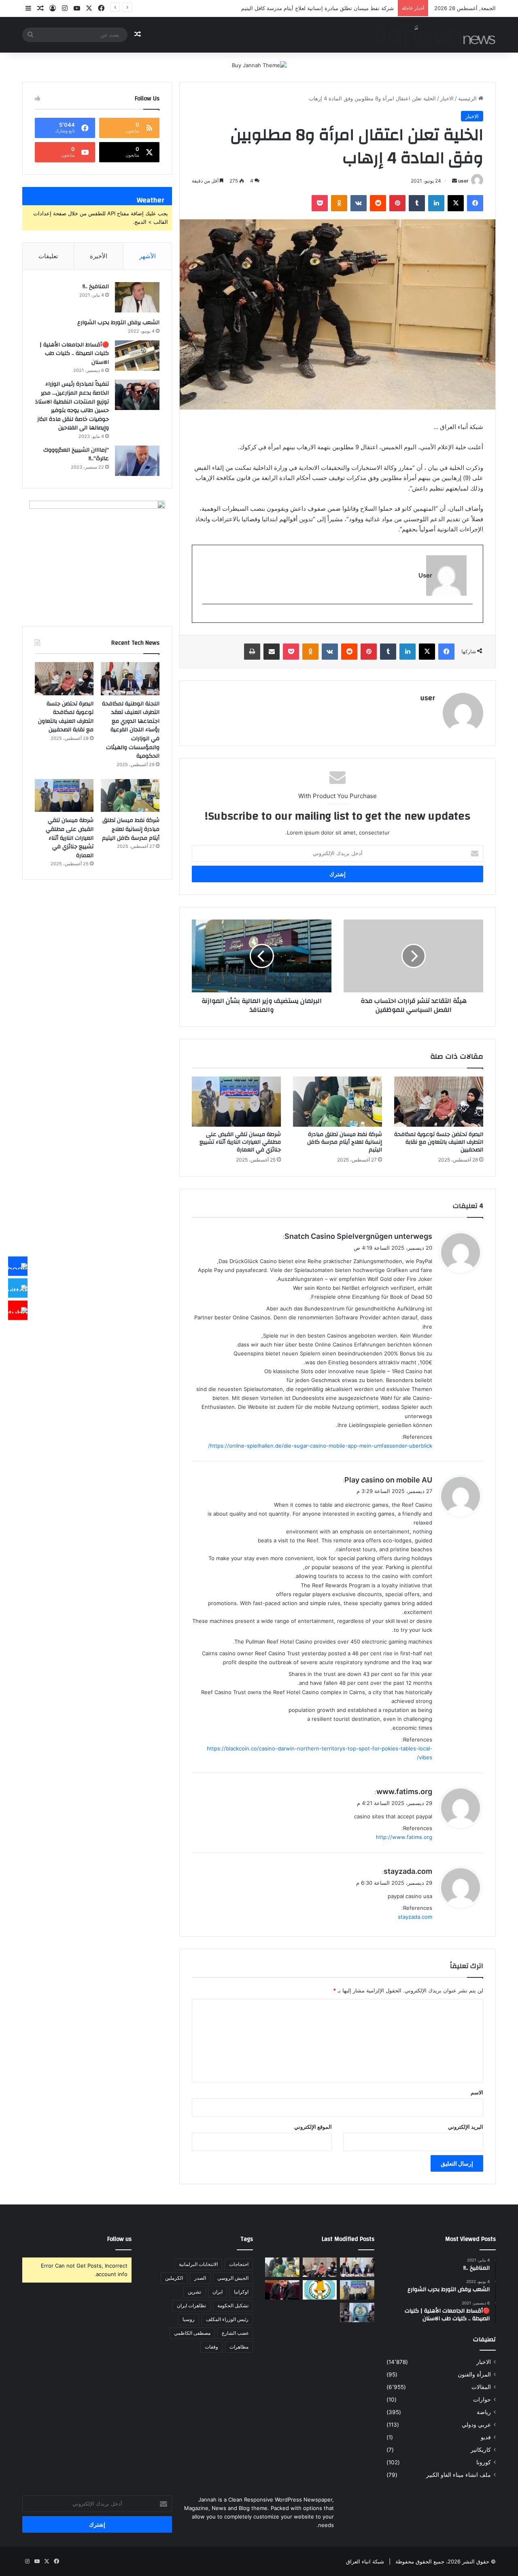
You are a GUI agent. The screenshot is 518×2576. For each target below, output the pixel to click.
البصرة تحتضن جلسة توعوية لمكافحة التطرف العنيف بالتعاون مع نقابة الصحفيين (439, 1142)
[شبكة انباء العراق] (435, 35)
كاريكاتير (481, 2450)
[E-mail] (468, 617)
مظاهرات (239, 2347)
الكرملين (174, 2278)
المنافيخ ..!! (96, 287)
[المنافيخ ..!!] (137, 297)
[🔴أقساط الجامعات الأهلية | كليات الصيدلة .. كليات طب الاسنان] (137, 356)
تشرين (194, 2292)
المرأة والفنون (474, 2374)
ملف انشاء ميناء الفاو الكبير (459, 2475)
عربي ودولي (476, 2425)
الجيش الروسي (233, 2278)
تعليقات (48, 256)
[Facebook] (18, 1266)
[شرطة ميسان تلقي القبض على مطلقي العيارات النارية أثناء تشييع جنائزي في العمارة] (236, 1102)
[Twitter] (18, 1288)
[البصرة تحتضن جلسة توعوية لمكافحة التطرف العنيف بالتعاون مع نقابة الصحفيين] (439, 1102)
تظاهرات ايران (191, 2305)
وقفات (211, 2347)
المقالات (481, 2387)
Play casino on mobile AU (388, 1480)
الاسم (477, 2092)
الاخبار (447, 98)
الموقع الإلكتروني (313, 2127)
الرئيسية (468, 98)
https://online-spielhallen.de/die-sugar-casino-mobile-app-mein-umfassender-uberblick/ (320, 1446)
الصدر (200, 2278)
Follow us (119, 2239)
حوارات (482, 2400)
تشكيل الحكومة (233, 2305)
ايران (218, 2292)
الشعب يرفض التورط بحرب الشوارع (118, 323)
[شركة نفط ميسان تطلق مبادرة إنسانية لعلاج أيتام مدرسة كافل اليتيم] (338, 1102)
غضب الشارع (235, 2333)
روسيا (189, 2319)
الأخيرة (99, 256)
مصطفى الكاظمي (192, 2333)
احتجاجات (239, 2264)
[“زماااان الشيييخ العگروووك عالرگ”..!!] (137, 461)
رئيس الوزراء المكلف (227, 2319)
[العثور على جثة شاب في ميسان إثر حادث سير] (320, 2290)
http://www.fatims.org (404, 1837)
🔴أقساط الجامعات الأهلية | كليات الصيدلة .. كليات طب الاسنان (74, 354)
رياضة (484, 2412)
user (463, 181)
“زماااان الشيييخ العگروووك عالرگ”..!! (76, 454)
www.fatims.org (404, 1791)
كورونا (484, 2462)
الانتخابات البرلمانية (198, 2264)
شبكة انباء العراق (365, 2561)
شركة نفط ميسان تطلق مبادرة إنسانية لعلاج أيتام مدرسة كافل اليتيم (345, 1142)
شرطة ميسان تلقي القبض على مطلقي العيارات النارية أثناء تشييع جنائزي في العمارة (299, 8)
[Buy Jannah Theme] (259, 65)
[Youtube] (18, 1310)
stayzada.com (408, 1871)
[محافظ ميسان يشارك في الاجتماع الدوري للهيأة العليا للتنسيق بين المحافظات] (282, 2290)
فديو (486, 2437)
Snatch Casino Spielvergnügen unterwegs (358, 1236)
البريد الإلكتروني (466, 2127)
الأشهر (148, 256)
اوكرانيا (241, 2292)
